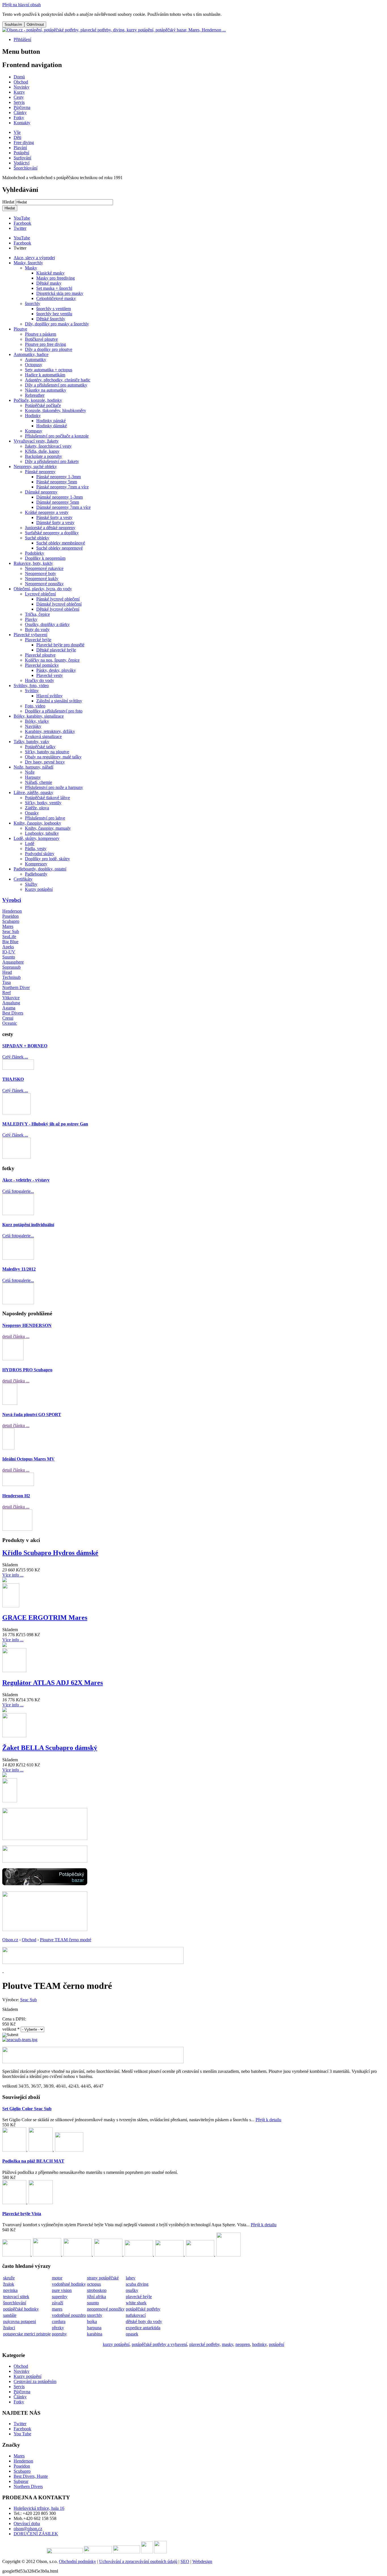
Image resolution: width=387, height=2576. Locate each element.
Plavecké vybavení (30, 635)
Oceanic (10, 1023)
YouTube (22, 218)
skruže (9, 2278)
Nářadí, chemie (39, 782)
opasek (132, 2334)
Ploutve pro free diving (45, 344)
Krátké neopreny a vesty (47, 512)
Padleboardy (36, 874)
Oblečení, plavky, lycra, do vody (43, 589)
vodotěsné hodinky (69, 2284)
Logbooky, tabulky (42, 833)
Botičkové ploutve (41, 339)
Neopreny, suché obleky (35, 466)
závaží (58, 2303)
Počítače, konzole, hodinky (38, 400)
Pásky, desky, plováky (56, 670)
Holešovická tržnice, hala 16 (39, 2508)
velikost (11, 2029)
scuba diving (137, 2284)
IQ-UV (9, 952)
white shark (136, 2303)
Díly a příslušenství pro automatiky (56, 385)
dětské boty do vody (144, 2321)
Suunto (9, 957)
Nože (30, 772)
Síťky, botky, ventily (43, 803)
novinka (10, 2290)
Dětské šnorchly (51, 319)
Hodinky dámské (52, 426)
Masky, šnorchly (28, 263)
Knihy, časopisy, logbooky (37, 823)
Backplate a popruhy (43, 456)
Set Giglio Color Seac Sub (27, 2109)
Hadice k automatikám (45, 375)
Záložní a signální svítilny (59, 701)
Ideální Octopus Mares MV (28, 1459)
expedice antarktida (143, 2328)
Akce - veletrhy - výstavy (26, 1180)
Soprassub (11, 967)
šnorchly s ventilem (54, 309)
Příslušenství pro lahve (45, 818)
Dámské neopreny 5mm (58, 502)
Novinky (22, 2371)
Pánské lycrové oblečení (58, 599)
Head (7, 972)
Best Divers (13, 1013)
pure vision (62, 2290)
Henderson (12, 911)
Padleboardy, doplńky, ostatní (40, 869)
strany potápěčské (103, 2278)
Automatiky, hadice (31, 354)
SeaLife (9, 937)
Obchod (29, 1940)
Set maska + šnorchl (54, 288)
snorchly (95, 2315)
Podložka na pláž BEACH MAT (33, 2161)
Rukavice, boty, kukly (33, 563)
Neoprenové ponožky (44, 584)
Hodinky (33, 416)
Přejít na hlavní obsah (22, 5)
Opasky (32, 813)
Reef (7, 993)
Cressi (8, 1018)
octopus (94, 2284)
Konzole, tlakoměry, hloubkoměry (56, 410)
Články (20, 2397)
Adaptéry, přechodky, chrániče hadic (58, 380)
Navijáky (33, 726)
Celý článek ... (15, 1057)
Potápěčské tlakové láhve (47, 798)
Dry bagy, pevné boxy (45, 762)
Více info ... (13, 1575)
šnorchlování (15, 2303)
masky (227, 2344)
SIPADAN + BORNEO (25, 1046)
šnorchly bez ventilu (54, 314)
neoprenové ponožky (106, 2309)
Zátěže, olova (37, 808)
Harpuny (33, 777)
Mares (8, 926)
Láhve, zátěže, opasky (33, 792)
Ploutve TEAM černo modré (66, 1940)
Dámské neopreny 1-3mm (59, 497)
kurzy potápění (116, 2344)
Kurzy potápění (39, 889)
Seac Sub (11, 931)
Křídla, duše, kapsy (42, 451)
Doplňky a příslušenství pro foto (54, 711)
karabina (95, 2334)
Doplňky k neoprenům (45, 558)
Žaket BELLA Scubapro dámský (50, 1748)
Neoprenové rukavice (44, 568)
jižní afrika (96, 2297)
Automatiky (36, 360)
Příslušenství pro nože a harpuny (54, 787)
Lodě (30, 843)
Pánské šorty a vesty (54, 517)
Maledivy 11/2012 (19, 1269)
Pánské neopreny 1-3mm (59, 477)
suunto (93, 2303)
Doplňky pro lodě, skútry (47, 859)
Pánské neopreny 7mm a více (62, 487)
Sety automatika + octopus (49, 370)
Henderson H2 (16, 1496)
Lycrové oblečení (40, 594)
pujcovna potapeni (20, 2321)
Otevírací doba (27, 2524)
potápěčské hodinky (21, 2309)
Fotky (19, 2402)
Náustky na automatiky (46, 390)
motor (57, 2278)
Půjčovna (22, 2392)
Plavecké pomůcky (42, 665)
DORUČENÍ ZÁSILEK (36, 2534)
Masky (31, 268)
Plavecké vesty (50, 675)
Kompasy (34, 431)
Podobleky (35, 553)
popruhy (59, 2334)
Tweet (19, 248)
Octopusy (34, 365)
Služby (31, 884)
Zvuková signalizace (43, 736)
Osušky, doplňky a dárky (47, 624)
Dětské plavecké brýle (56, 650)
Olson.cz (10, 1940)
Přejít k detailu (268, 2120)
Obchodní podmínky (77, 2561)
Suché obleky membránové (61, 543)
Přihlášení (22, 39)
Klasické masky (50, 273)
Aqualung (11, 1003)
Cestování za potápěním (35, 2381)
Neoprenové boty (41, 573)
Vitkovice (11, 998)
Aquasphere (13, 962)
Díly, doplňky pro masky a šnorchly (57, 324)
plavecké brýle (139, 2297)
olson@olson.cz (28, 2529)
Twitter (20, 228)
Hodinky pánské (51, 421)
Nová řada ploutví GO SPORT (32, 1414)
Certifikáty (23, 879)
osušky (132, 2290)
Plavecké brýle (38, 640)
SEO (185, 2561)
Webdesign (202, 2561)
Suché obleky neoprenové (59, 548)
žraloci (9, 2328)
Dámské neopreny (41, 492)
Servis (19, 2387)
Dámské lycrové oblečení (59, 604)
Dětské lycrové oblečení (58, 609)
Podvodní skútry (40, 854)
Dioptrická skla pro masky (60, 293)
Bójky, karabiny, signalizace (39, 716)
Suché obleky (37, 538)
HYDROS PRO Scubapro (27, 1370)
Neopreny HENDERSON (27, 1325)
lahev (131, 2278)
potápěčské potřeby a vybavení (159, 2344)
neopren (243, 2344)
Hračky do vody (40, 680)
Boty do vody (37, 629)
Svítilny (32, 691)
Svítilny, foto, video (31, 686)
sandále (10, 2315)
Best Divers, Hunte (31, 2476)
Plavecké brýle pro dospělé (60, 645)
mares (57, 2309)
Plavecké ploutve (40, 655)
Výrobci (12, 900)
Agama (9, 1008)
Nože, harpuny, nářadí (33, 767)
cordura (59, 2321)
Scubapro (11, 921)
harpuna (94, 2328)
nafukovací (136, 2315)
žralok (9, 2284)
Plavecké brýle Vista (22, 2214)
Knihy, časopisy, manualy (48, 828)
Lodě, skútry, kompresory (37, 838)
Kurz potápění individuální (28, 1225)
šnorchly (33, 303)
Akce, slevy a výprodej (34, 258)
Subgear (21, 2481)
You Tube (22, 2434)
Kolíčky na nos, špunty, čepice (52, 660)
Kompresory (36, 864)
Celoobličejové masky (56, 298)
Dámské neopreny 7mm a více (63, 507)
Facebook (22, 223)
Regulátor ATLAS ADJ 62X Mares (53, 1683)
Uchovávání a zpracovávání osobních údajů (138, 2561)
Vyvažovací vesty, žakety (36, 441)
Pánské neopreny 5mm (57, 482)
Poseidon (10, 916)
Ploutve (20, 329)
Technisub (11, 977)
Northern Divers (28, 2486)
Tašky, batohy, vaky (31, 742)
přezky (58, 2328)
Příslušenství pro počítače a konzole (57, 436)
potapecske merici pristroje (27, 2334)
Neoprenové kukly (42, 579)
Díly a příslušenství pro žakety (52, 461)
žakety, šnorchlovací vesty (48, 446)
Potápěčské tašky (40, 747)
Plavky (31, 619)
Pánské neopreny (40, 472)
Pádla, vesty (36, 849)
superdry (60, 2297)
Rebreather (35, 395)
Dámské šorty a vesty (55, 523)
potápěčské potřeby (143, 2309)
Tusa (7, 982)
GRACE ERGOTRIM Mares (45, 1618)
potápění (277, 2344)
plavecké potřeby (204, 2344)
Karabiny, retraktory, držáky (50, 731)
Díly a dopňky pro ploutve (49, 349)
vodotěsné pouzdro (69, 2315)
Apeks (8, 947)
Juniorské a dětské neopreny (50, 528)
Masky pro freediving (56, 278)
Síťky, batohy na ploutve (47, 752)
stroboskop (97, 2290)
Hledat (9, 202)
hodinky (259, 2344)
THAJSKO (13, 1079)
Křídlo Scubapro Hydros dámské (50, 1553)
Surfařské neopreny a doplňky (52, 533)
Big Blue (10, 942)
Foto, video (35, 706)
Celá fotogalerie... (18, 1191)
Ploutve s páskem (41, 334)
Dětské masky (49, 283)
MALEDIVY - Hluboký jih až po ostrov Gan (45, 1124)
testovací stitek (16, 2297)
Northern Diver (16, 987)
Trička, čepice (37, 614)
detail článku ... (16, 1336)
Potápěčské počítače (43, 405)
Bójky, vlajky (37, 721)
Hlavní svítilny (49, 696)
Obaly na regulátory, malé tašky (53, 757)
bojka (92, 2321)
